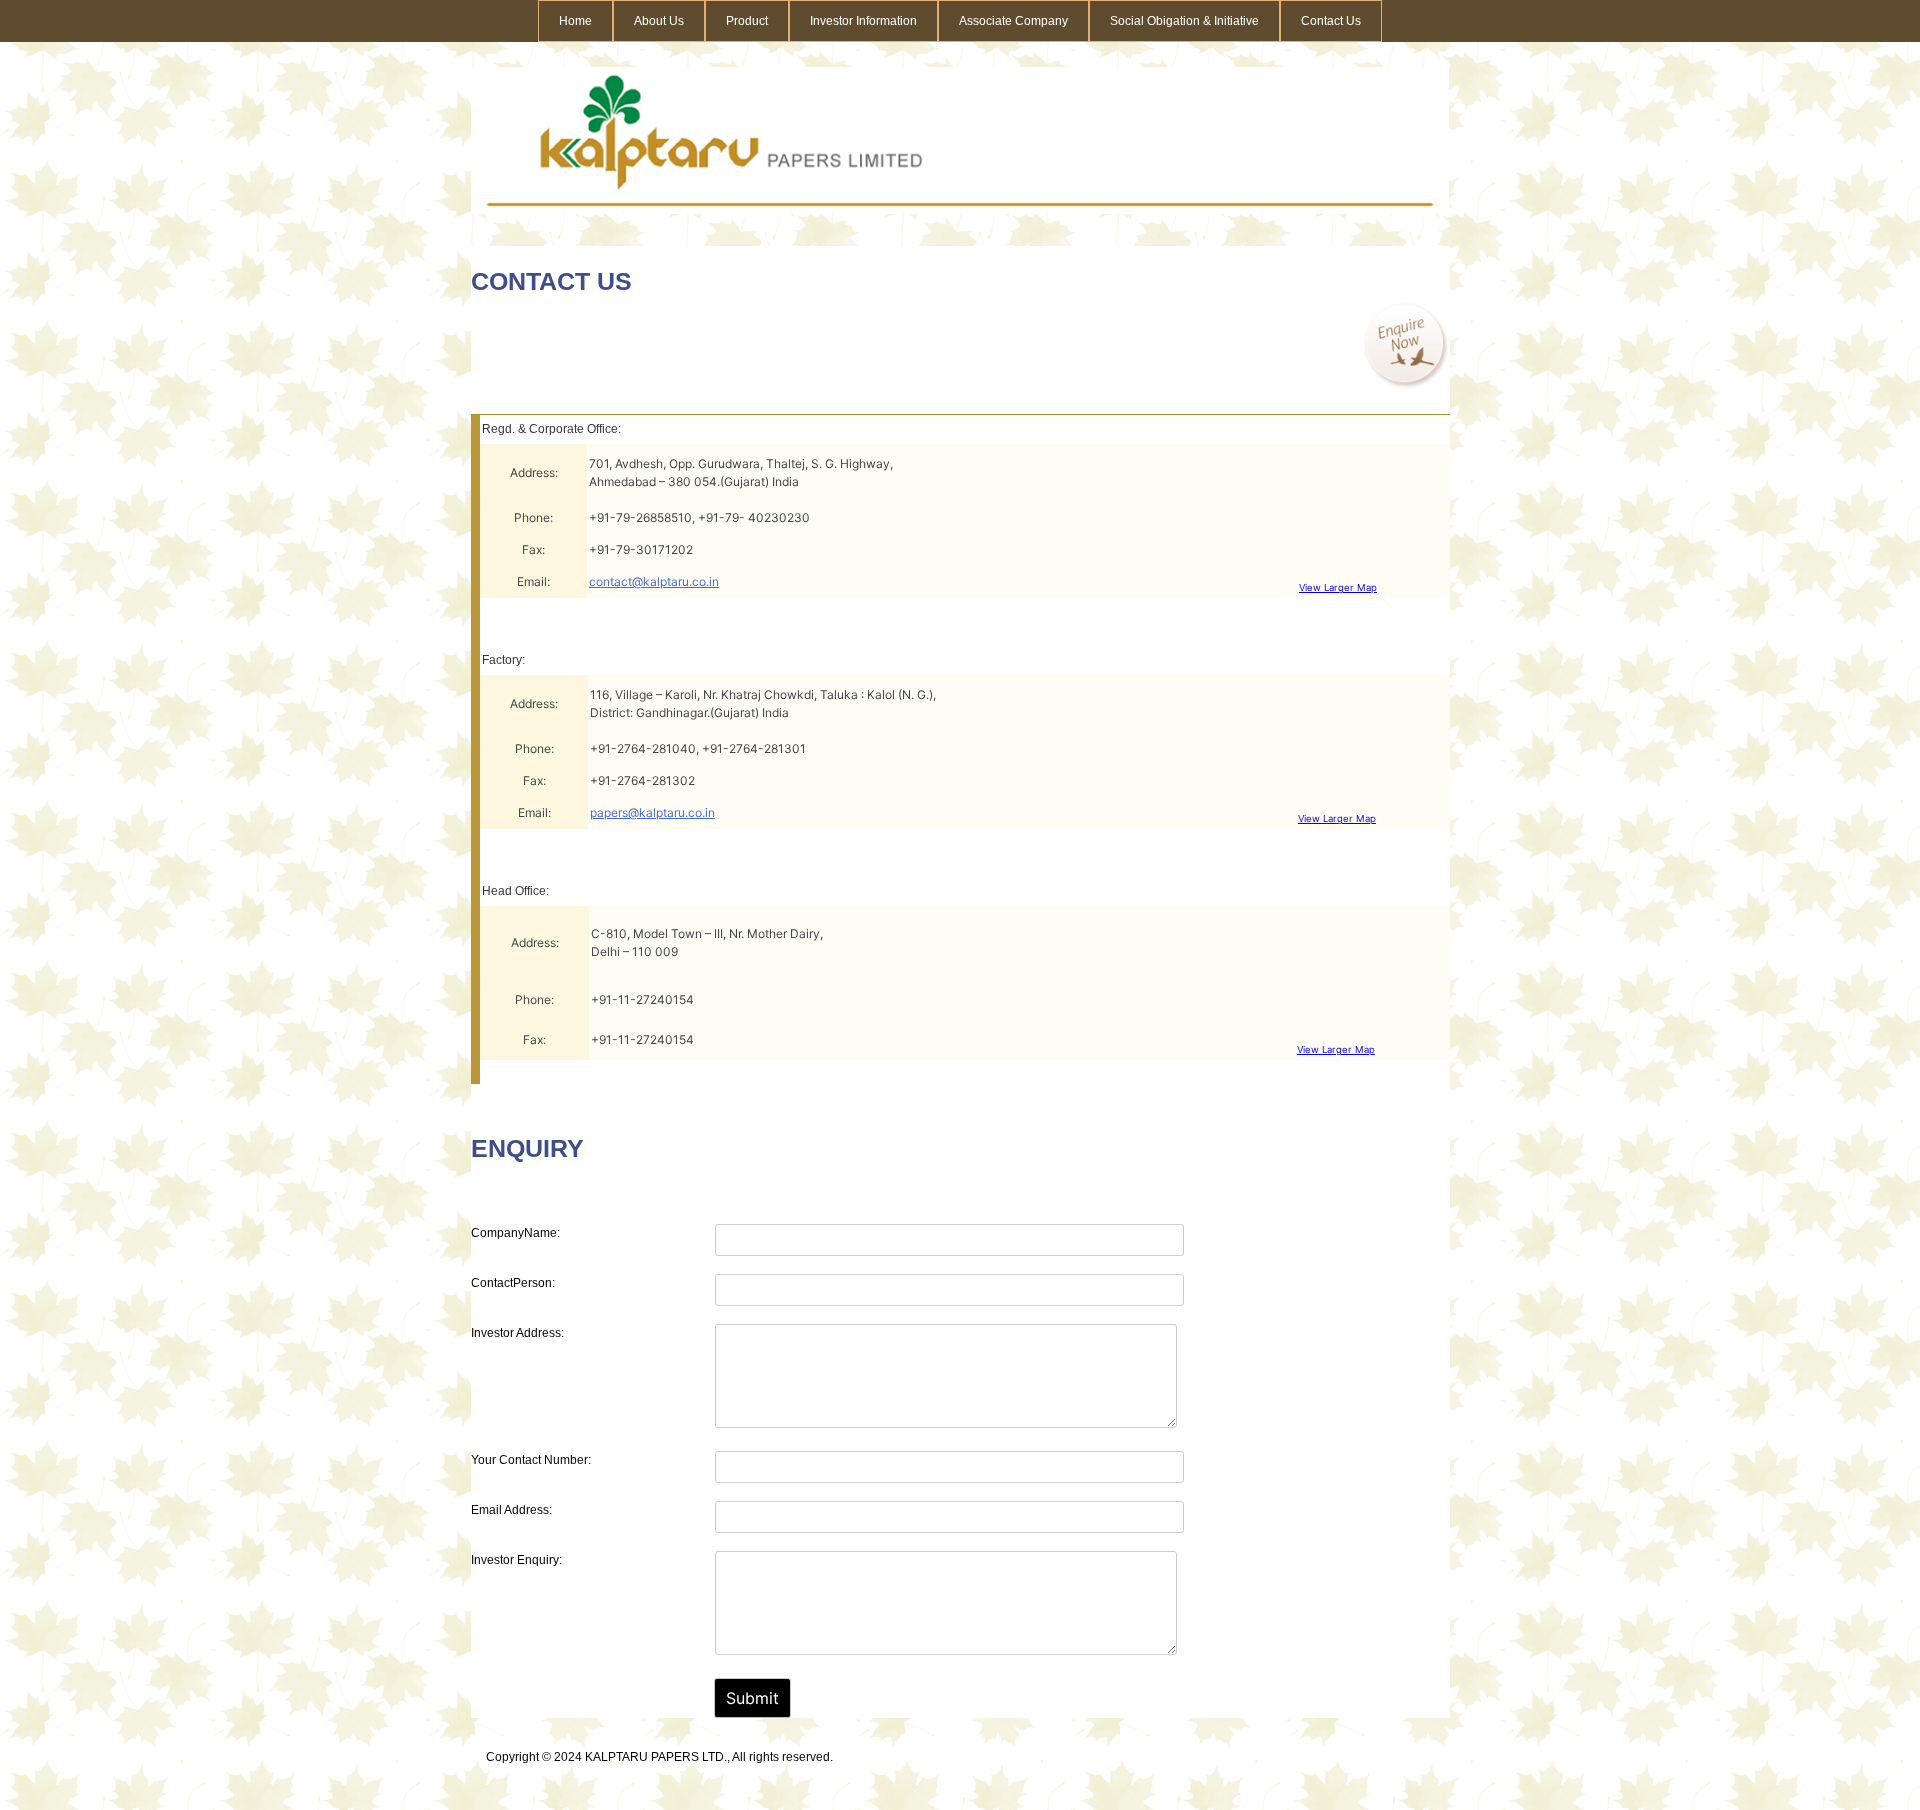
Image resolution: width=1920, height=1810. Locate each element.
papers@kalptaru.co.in (652, 812)
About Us (659, 21)
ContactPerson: (513, 1283)
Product (747, 21)
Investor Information (863, 21)
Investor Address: (517, 1333)
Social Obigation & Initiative (1184, 21)
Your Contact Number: (531, 1460)
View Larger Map (1338, 587)
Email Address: (511, 1510)
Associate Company (1013, 21)
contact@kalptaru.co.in (654, 581)
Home (575, 21)
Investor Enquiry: (516, 1560)
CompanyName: (515, 1233)
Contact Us (1331, 21)
